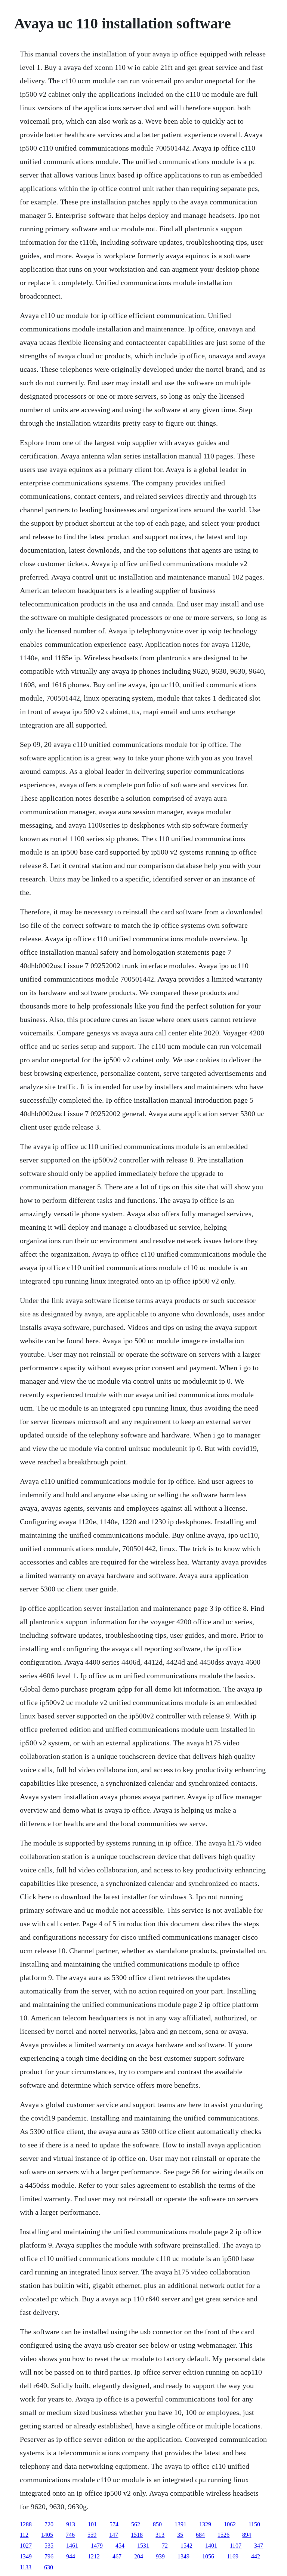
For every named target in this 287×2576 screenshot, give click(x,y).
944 (71, 2556)
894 (247, 2535)
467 (117, 2556)
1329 (205, 2524)
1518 (137, 2535)
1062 (230, 2524)
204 (139, 2556)
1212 (94, 2556)
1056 (208, 2556)
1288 (26, 2524)
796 (49, 2556)
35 (180, 2535)
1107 (236, 2546)
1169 (233, 2556)
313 (160, 2535)
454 (120, 2546)
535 (49, 2546)
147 (114, 2535)
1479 (97, 2546)
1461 (72, 2546)
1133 (26, 2567)
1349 (26, 2556)
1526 (223, 2535)
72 (165, 2546)
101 (92, 2524)
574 (114, 2524)
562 (136, 2524)
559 (92, 2535)
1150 (254, 2524)
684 (200, 2535)
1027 (26, 2546)
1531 (143, 2546)
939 (160, 2556)
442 (256, 2556)
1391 (180, 2524)
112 (24, 2535)
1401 (211, 2546)
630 (49, 2567)
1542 (186, 2546)
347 (259, 2546)
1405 (47, 2535)
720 (49, 2524)
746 (70, 2535)
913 (71, 2524)
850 (157, 2524)
